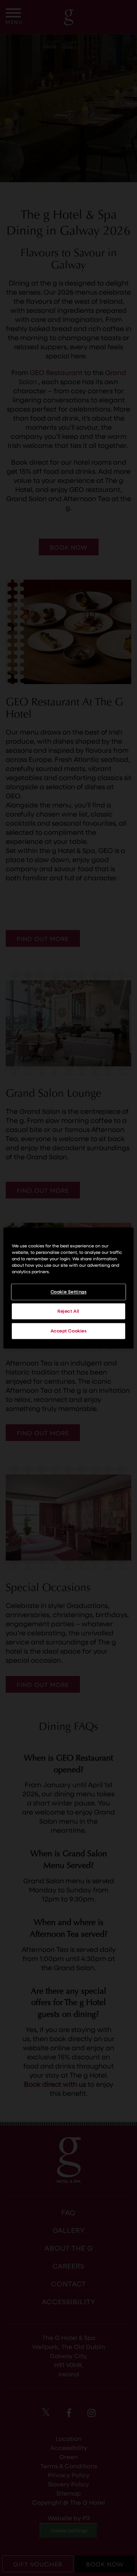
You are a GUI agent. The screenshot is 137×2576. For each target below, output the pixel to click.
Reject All (68, 1311)
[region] (68, 1288)
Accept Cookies (69, 1331)
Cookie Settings (69, 1292)
